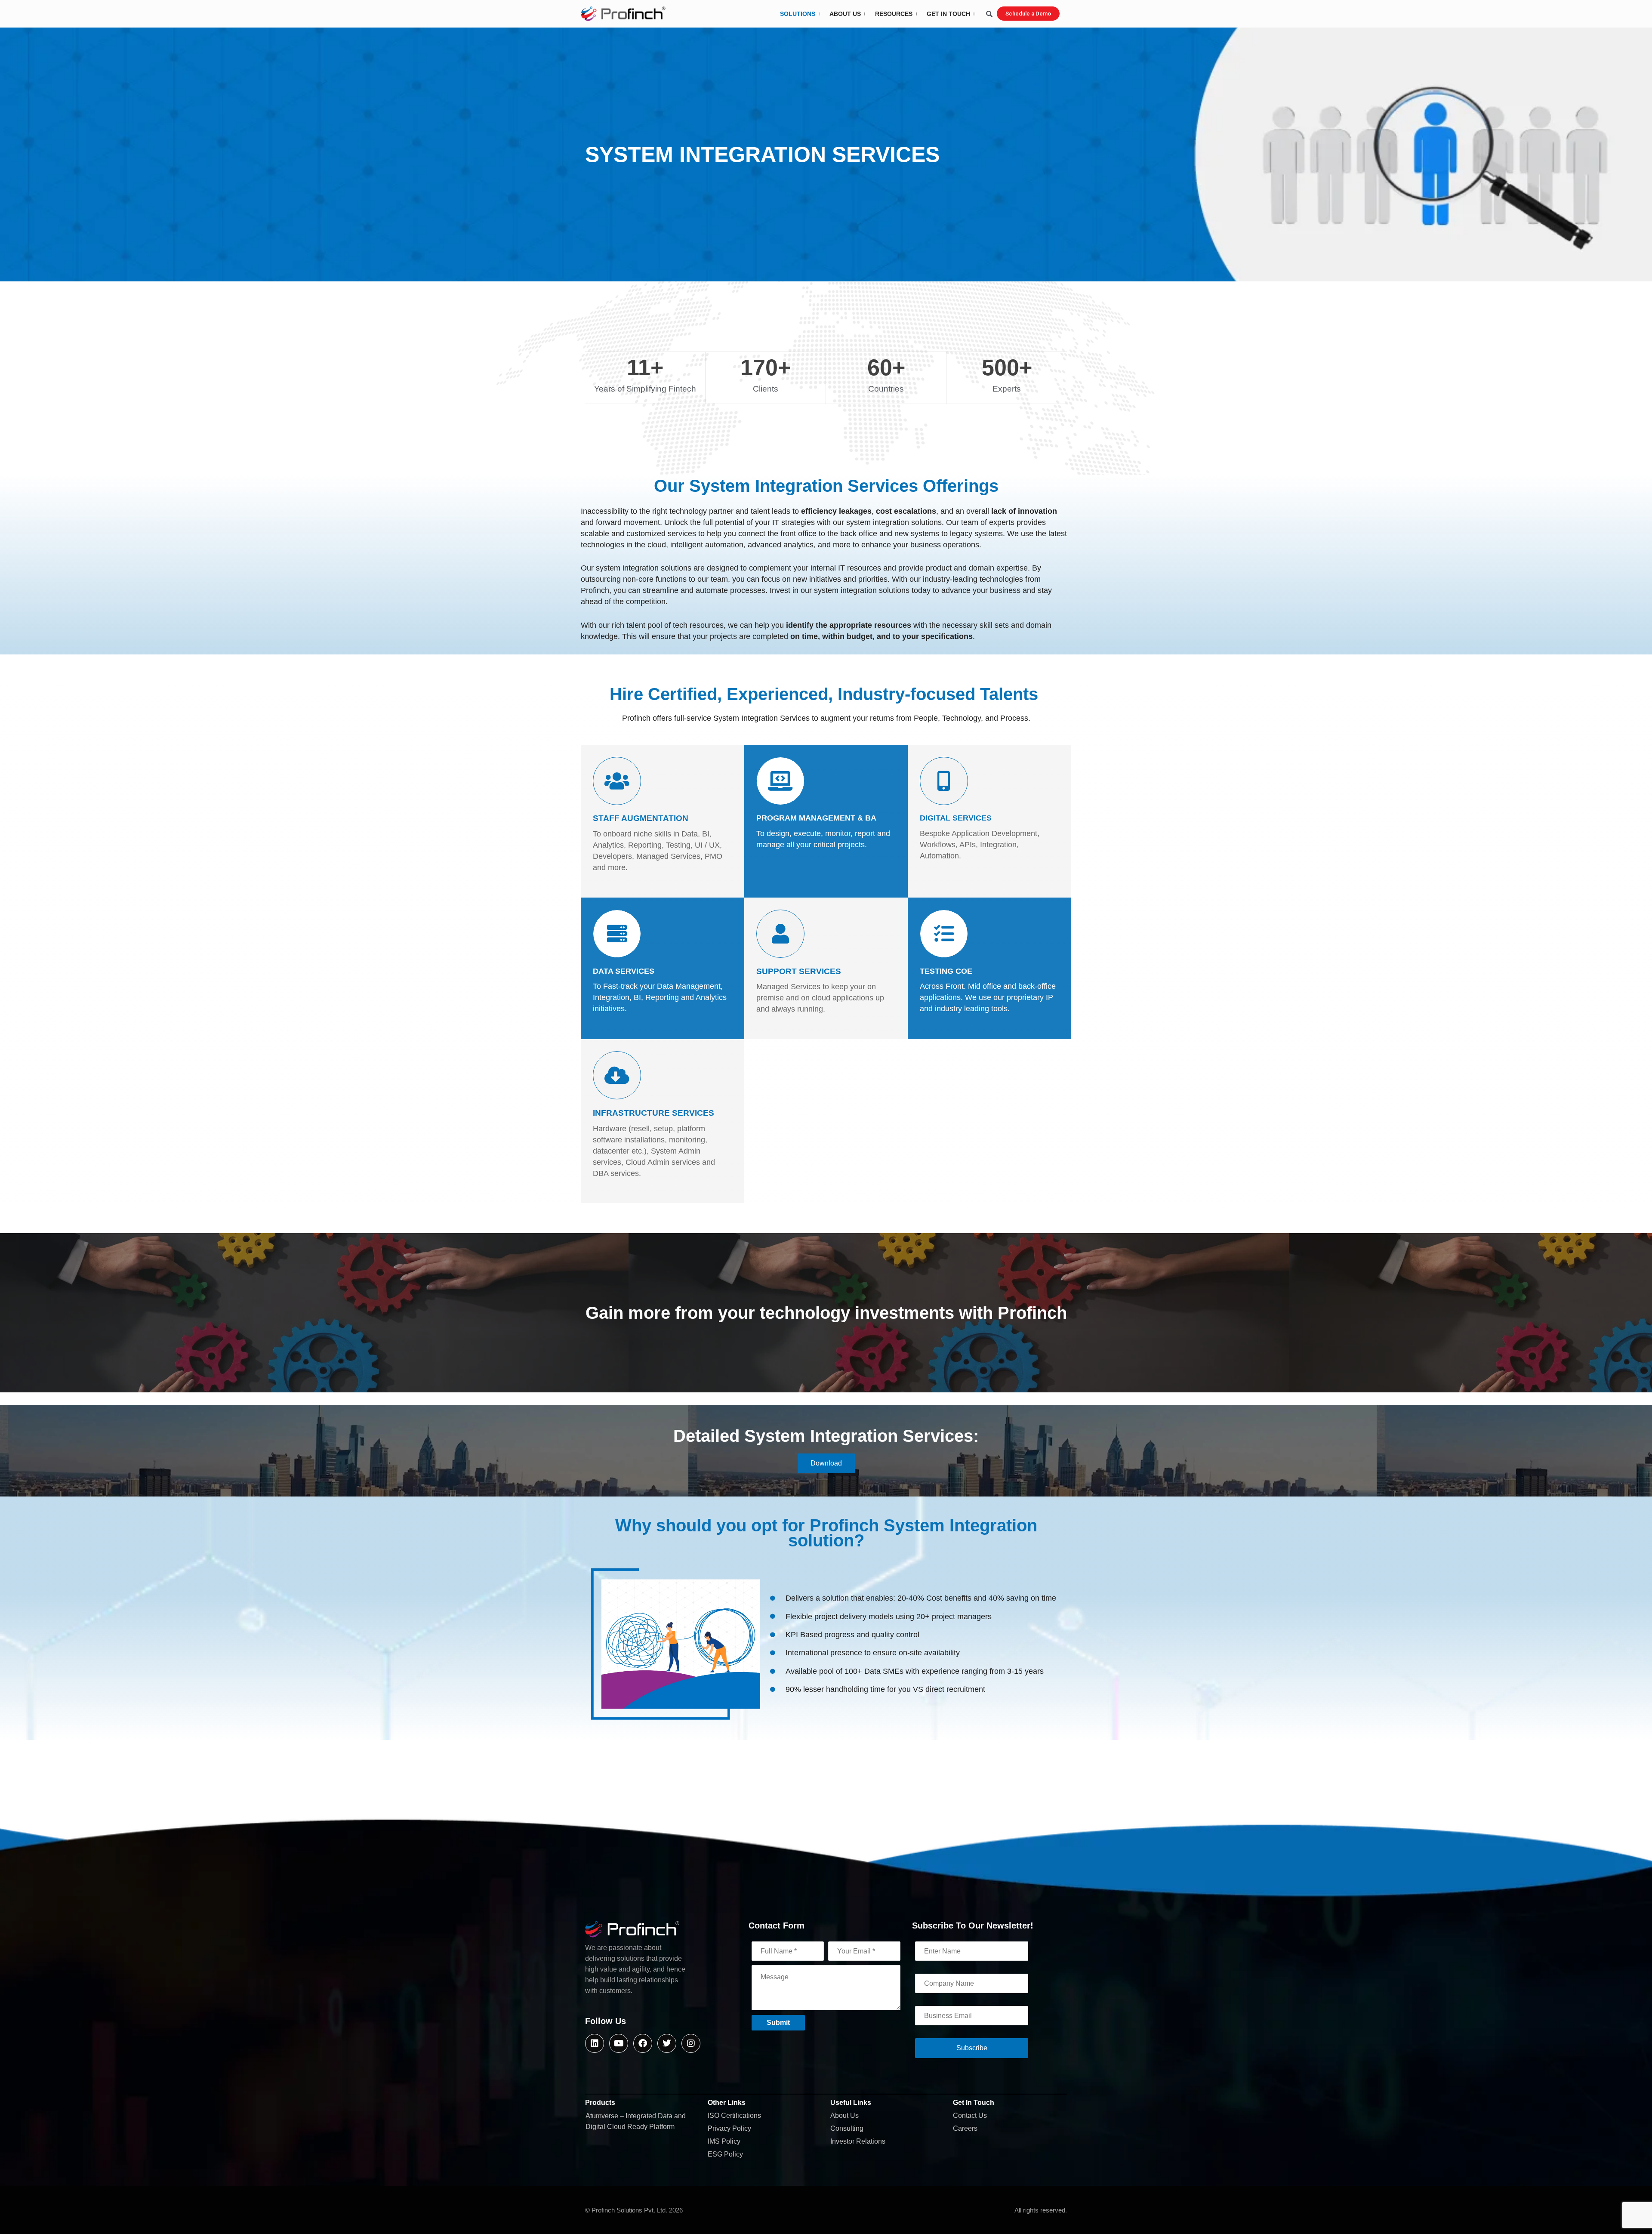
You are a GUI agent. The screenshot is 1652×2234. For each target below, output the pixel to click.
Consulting (847, 2128)
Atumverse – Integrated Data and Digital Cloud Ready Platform (636, 2121)
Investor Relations (858, 2141)
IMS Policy (724, 2141)
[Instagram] (691, 2043)
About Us (844, 2115)
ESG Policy (725, 2154)
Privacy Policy (729, 2128)
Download (826, 1463)
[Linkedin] (595, 2043)
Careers (965, 2128)
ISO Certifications (734, 2115)
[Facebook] (643, 2043)
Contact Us (970, 2115)
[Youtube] (619, 2043)
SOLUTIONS (798, 14)
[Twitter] (667, 2043)
